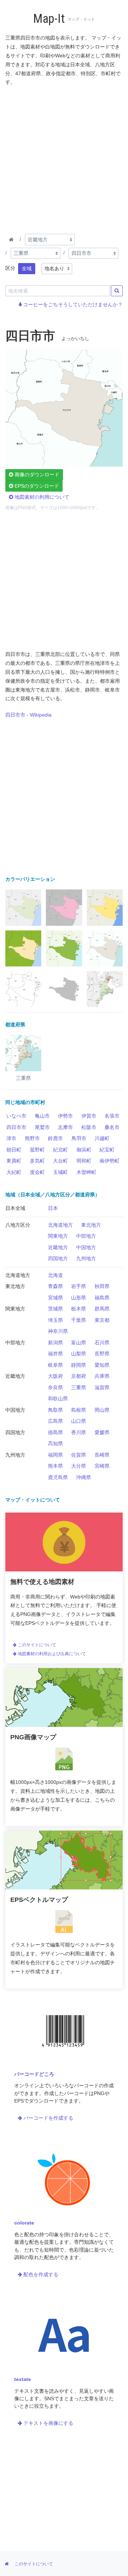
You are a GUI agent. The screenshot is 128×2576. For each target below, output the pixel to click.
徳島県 (55, 1432)
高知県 (55, 1443)
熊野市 (32, 1138)
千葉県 (79, 1320)
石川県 (102, 1343)
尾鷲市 (42, 1127)
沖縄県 (84, 1477)
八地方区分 (18, 1225)
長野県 (102, 1354)
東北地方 (91, 1225)
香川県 (79, 1432)
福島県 (102, 1298)
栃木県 (79, 1309)
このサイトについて (36, 1645)
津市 (11, 1138)
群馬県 (102, 1309)
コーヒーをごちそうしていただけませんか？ (72, 304)
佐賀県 (79, 1455)
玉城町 (60, 1172)
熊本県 (55, 1466)
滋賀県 (102, 1387)
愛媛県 (102, 1432)
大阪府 (55, 1376)
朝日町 (14, 1150)
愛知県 (102, 1365)
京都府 (79, 1376)
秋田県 (102, 1286)
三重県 (79, 1387)
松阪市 (89, 1127)
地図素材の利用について (41, 497)
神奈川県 (58, 1331)
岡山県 (102, 1410)
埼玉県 (55, 1320)
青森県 (55, 1286)
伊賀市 (89, 1116)
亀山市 (42, 1116)
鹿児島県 (58, 1477)
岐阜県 (55, 1365)
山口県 (79, 1421)
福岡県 (55, 1455)
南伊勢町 (110, 1161)
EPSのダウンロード (36, 486)
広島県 (55, 1421)
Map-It (49, 19)
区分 (10, 268)
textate (23, 2379)
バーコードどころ (34, 2074)
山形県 (79, 1298)
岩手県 (79, 1286)
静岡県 (79, 1365)
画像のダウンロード (36, 474)
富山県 (79, 1343)
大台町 (60, 1161)
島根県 (79, 1410)
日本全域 (15, 1208)
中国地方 (86, 1247)
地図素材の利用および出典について (51, 1654)
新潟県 (55, 1343)
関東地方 (58, 1236)
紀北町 (60, 1150)
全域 (27, 268)
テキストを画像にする (48, 2423)
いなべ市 (16, 1116)
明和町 (84, 1161)
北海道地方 (60, 1225)
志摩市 (65, 1127)
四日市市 (16, 1127)
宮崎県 (102, 1466)
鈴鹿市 (55, 1138)
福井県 (55, 1354)
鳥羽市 (79, 1138)
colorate (24, 2223)
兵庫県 (102, 1376)
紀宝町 (107, 1150)
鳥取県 (55, 1410)
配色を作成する (40, 2274)
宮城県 (55, 1298)
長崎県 (102, 1455)
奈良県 (55, 1387)
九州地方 (86, 1258)
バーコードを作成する (48, 2118)
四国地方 (58, 1258)
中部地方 (86, 1236)
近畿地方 (58, 1247)
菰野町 (37, 1150)
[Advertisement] (64, 159)
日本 (53, 1208)
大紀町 (14, 1172)
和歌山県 (58, 1399)
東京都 (102, 1320)
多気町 (37, 1161)
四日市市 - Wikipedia (28, 715)
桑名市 (112, 1127)
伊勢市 (65, 1116)
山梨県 (79, 1354)
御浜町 (84, 1150)
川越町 (102, 1138)
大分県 (79, 1466)
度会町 (37, 1172)
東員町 (14, 1161)
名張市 (112, 1116)
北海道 (55, 1275)
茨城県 (55, 1309)
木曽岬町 (86, 1172)
